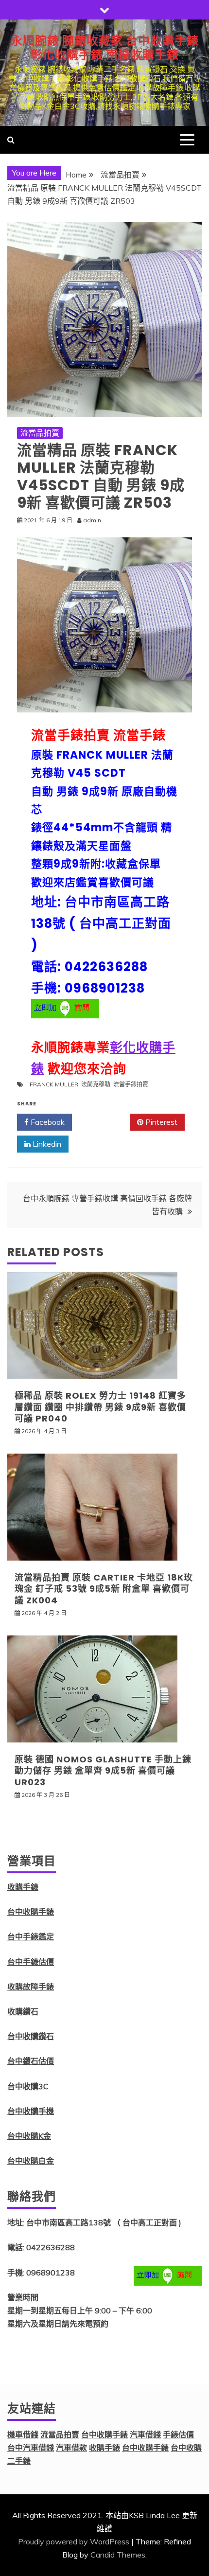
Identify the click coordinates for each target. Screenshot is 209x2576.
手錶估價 (178, 2434)
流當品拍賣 (40, 433)
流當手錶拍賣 (131, 1084)
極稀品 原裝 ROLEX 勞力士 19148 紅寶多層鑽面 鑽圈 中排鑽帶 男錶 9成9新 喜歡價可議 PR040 (100, 1407)
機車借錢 (23, 2434)
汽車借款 (71, 2448)
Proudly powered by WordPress (74, 2541)
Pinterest (160, 1122)
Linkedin (46, 1144)
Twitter (104, 1122)
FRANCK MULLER (54, 1084)
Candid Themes (118, 2555)
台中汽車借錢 (31, 2448)
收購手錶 (23, 1887)
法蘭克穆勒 (96, 1084)
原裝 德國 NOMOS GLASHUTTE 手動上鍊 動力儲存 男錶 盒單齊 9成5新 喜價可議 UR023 (103, 1771)
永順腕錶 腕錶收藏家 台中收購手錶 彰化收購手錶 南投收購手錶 (105, 48)
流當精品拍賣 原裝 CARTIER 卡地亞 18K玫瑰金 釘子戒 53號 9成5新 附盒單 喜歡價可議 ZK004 (104, 1589)
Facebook (47, 1122)
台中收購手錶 (31, 1912)
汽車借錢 (145, 2434)
